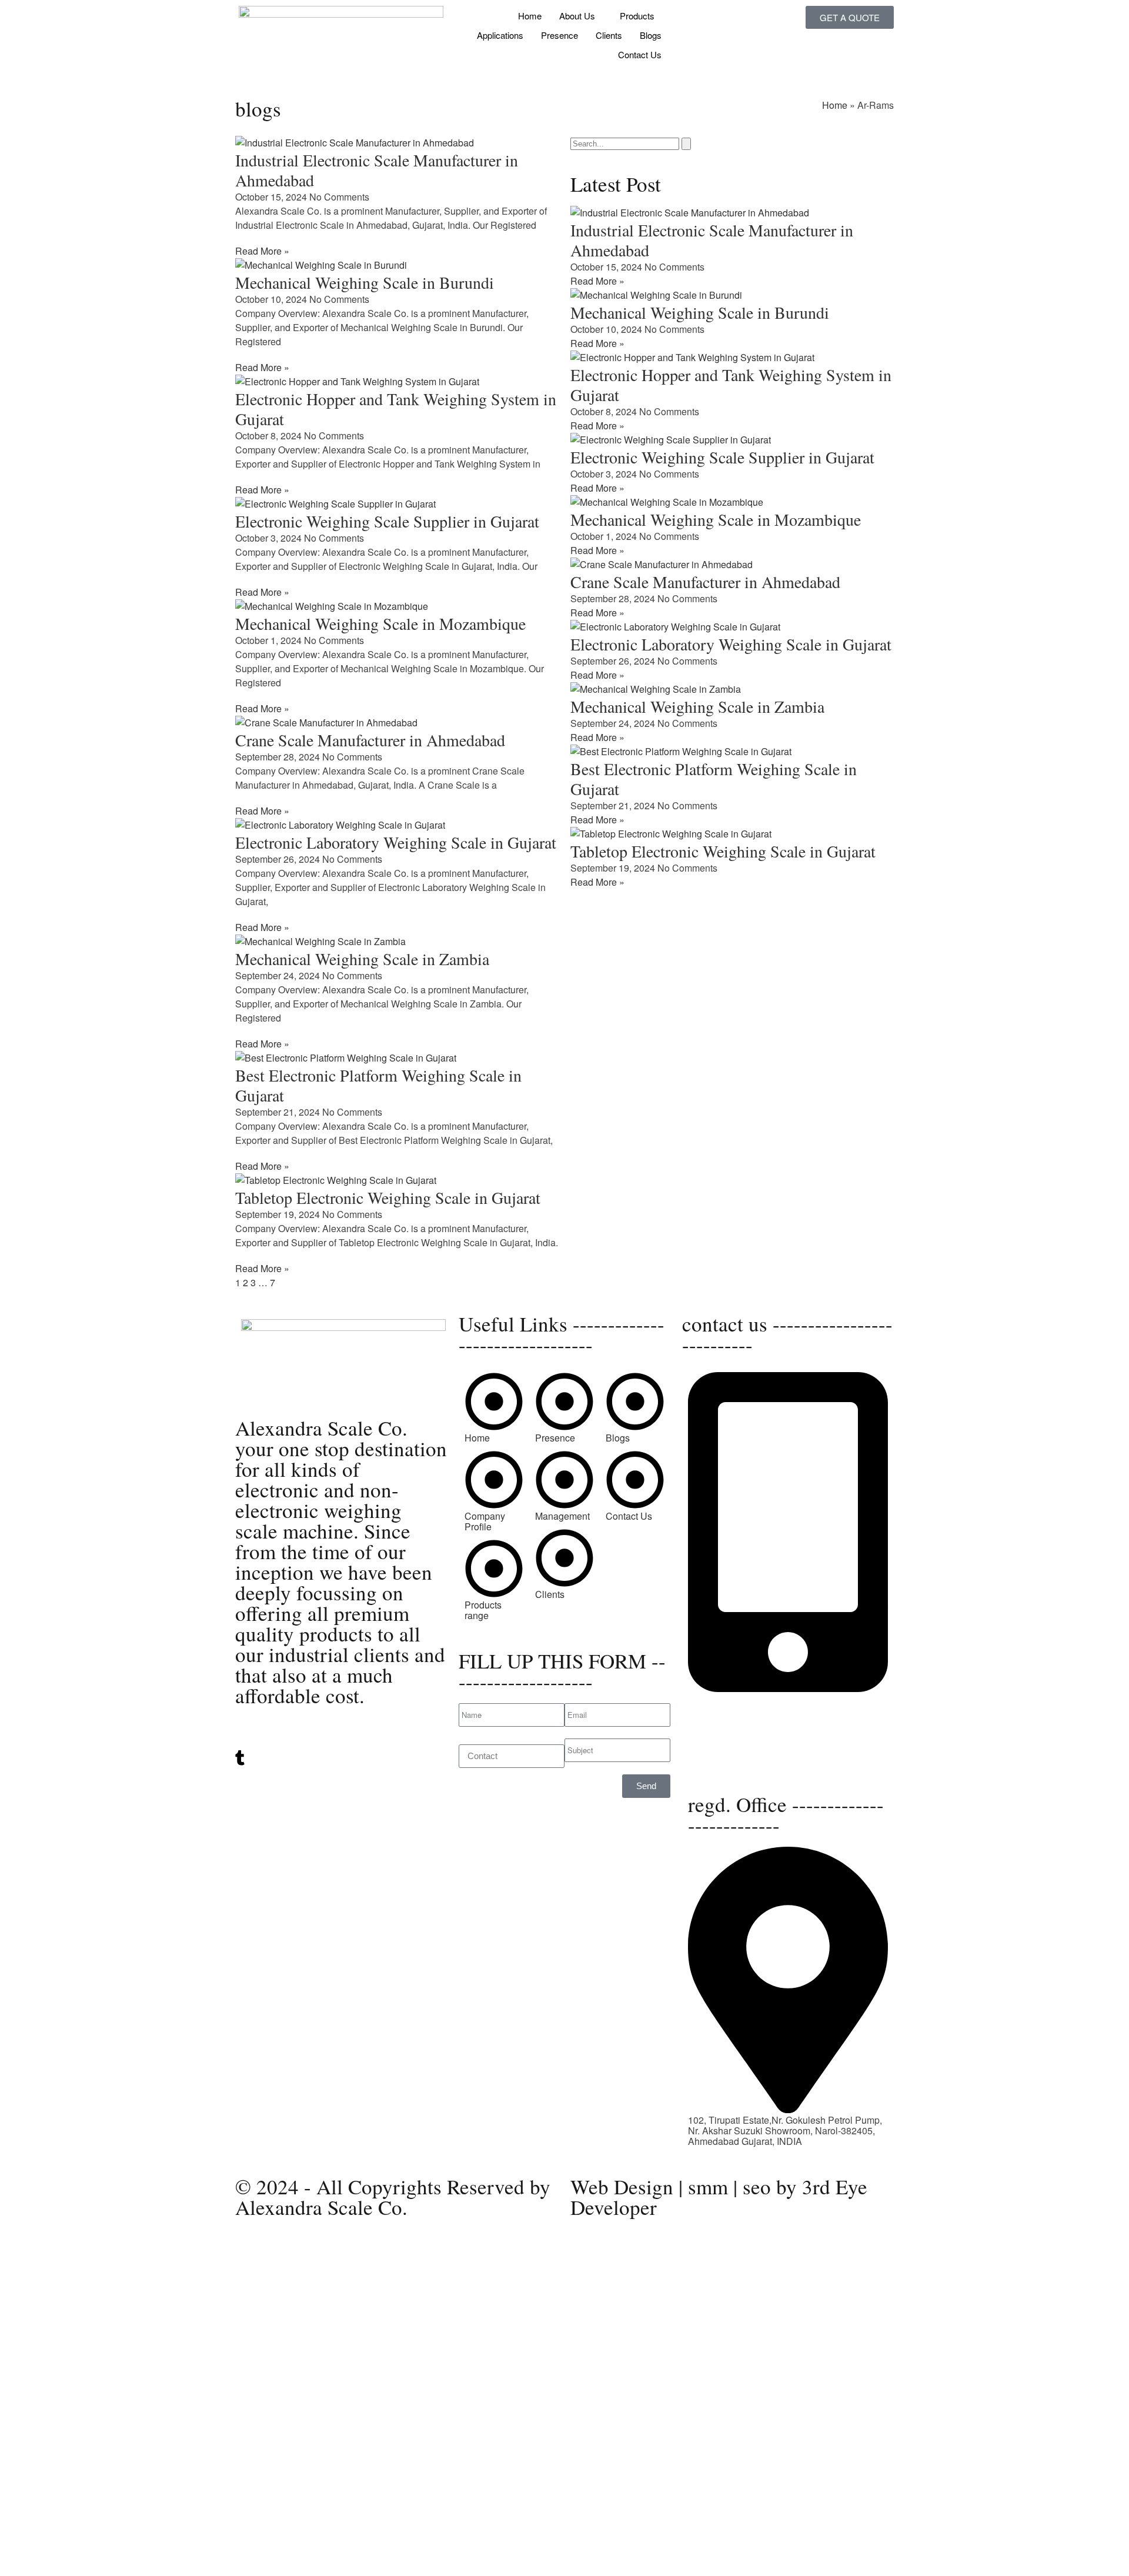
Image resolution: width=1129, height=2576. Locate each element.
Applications (500, 35)
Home (530, 16)
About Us (577, 16)
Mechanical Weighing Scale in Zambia (362, 959)
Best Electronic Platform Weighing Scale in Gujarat (378, 1085)
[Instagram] (341, 1771)
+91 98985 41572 (725, 1720)
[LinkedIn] (341, 1745)
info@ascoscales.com (734, 1754)
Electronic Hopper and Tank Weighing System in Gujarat (396, 409)
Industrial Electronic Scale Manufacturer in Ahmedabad (377, 170)
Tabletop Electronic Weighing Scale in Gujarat (388, 1197)
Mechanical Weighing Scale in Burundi (365, 282)
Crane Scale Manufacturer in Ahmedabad (370, 740)
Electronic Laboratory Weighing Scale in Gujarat (396, 842)
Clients (609, 35)
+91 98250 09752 (725, 1699)
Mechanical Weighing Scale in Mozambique (380, 623)
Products (637, 16)
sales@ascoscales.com (737, 1765)
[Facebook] (341, 1781)
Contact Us (640, 54)
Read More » (262, 251)
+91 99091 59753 (725, 1709)
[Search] (686, 144)
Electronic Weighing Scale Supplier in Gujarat (387, 521)
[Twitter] (341, 1734)
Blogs (651, 35)
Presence (560, 35)
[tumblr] (341, 1758)
